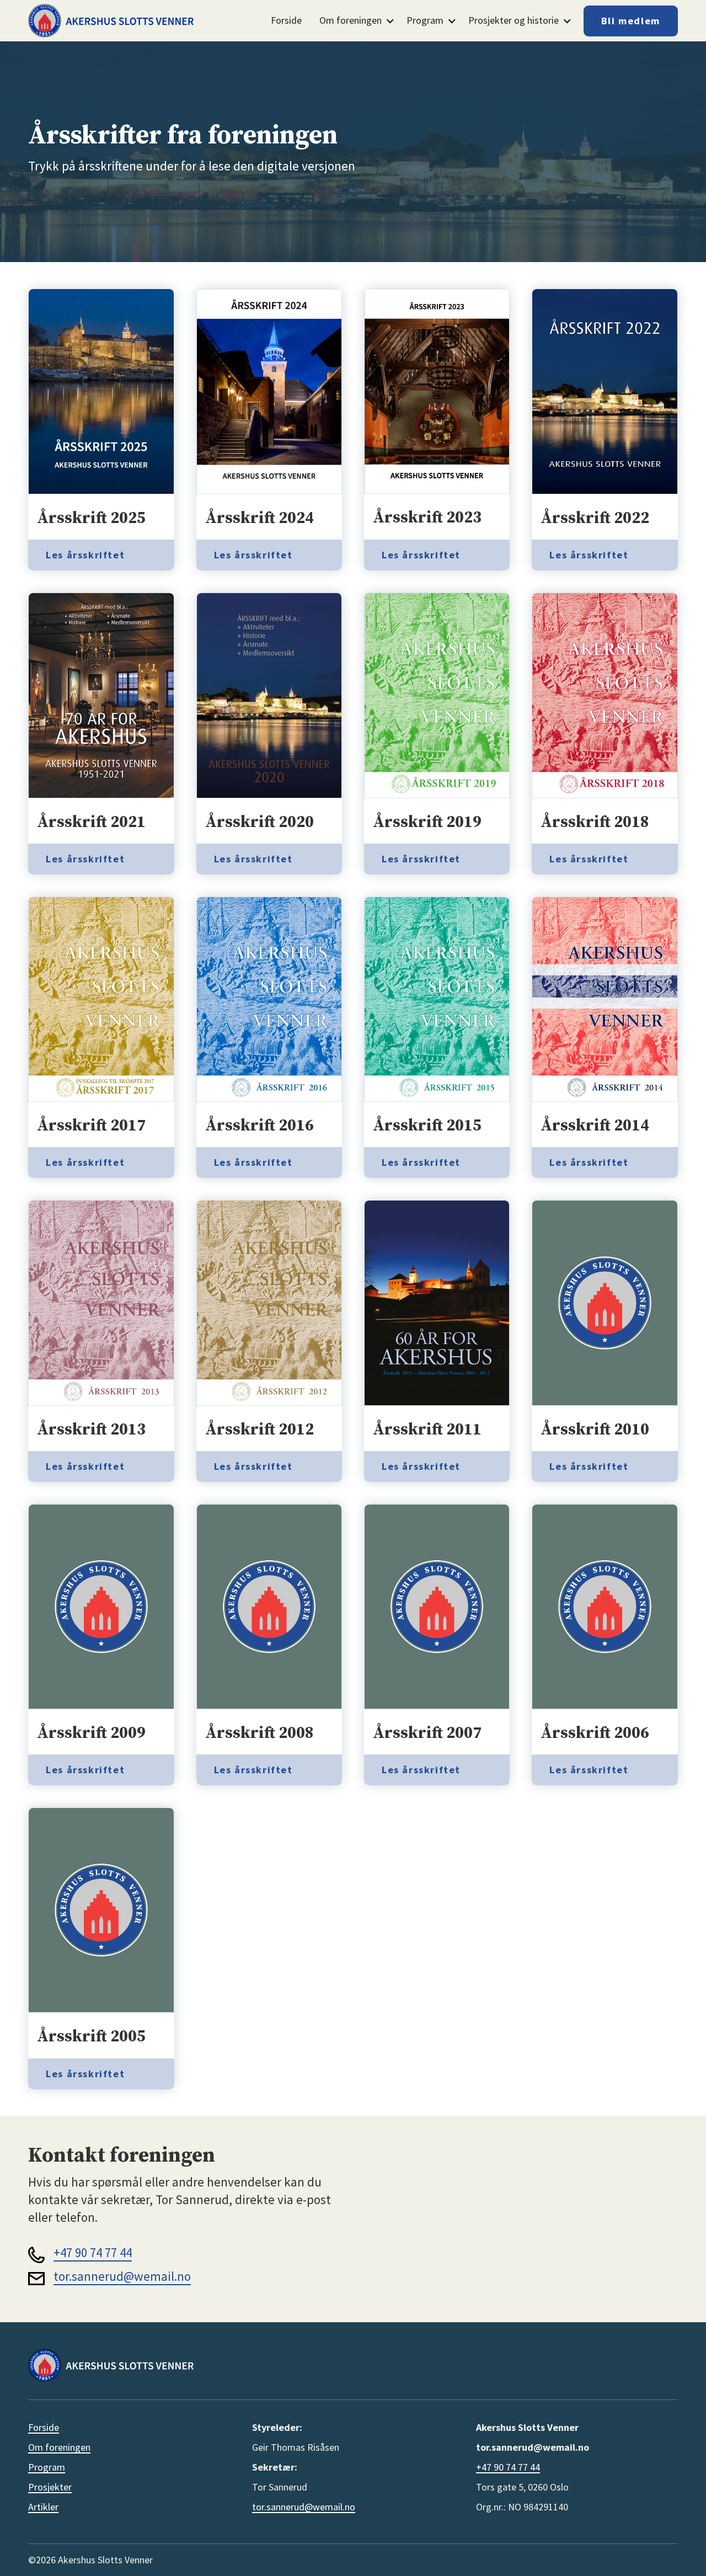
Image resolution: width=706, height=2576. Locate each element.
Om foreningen (59, 2447)
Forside (286, 20)
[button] (354, 21)
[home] (111, 20)
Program (47, 2467)
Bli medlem (631, 21)
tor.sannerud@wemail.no (122, 2276)
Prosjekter (50, 2487)
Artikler (43, 2507)
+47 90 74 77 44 (93, 2252)
